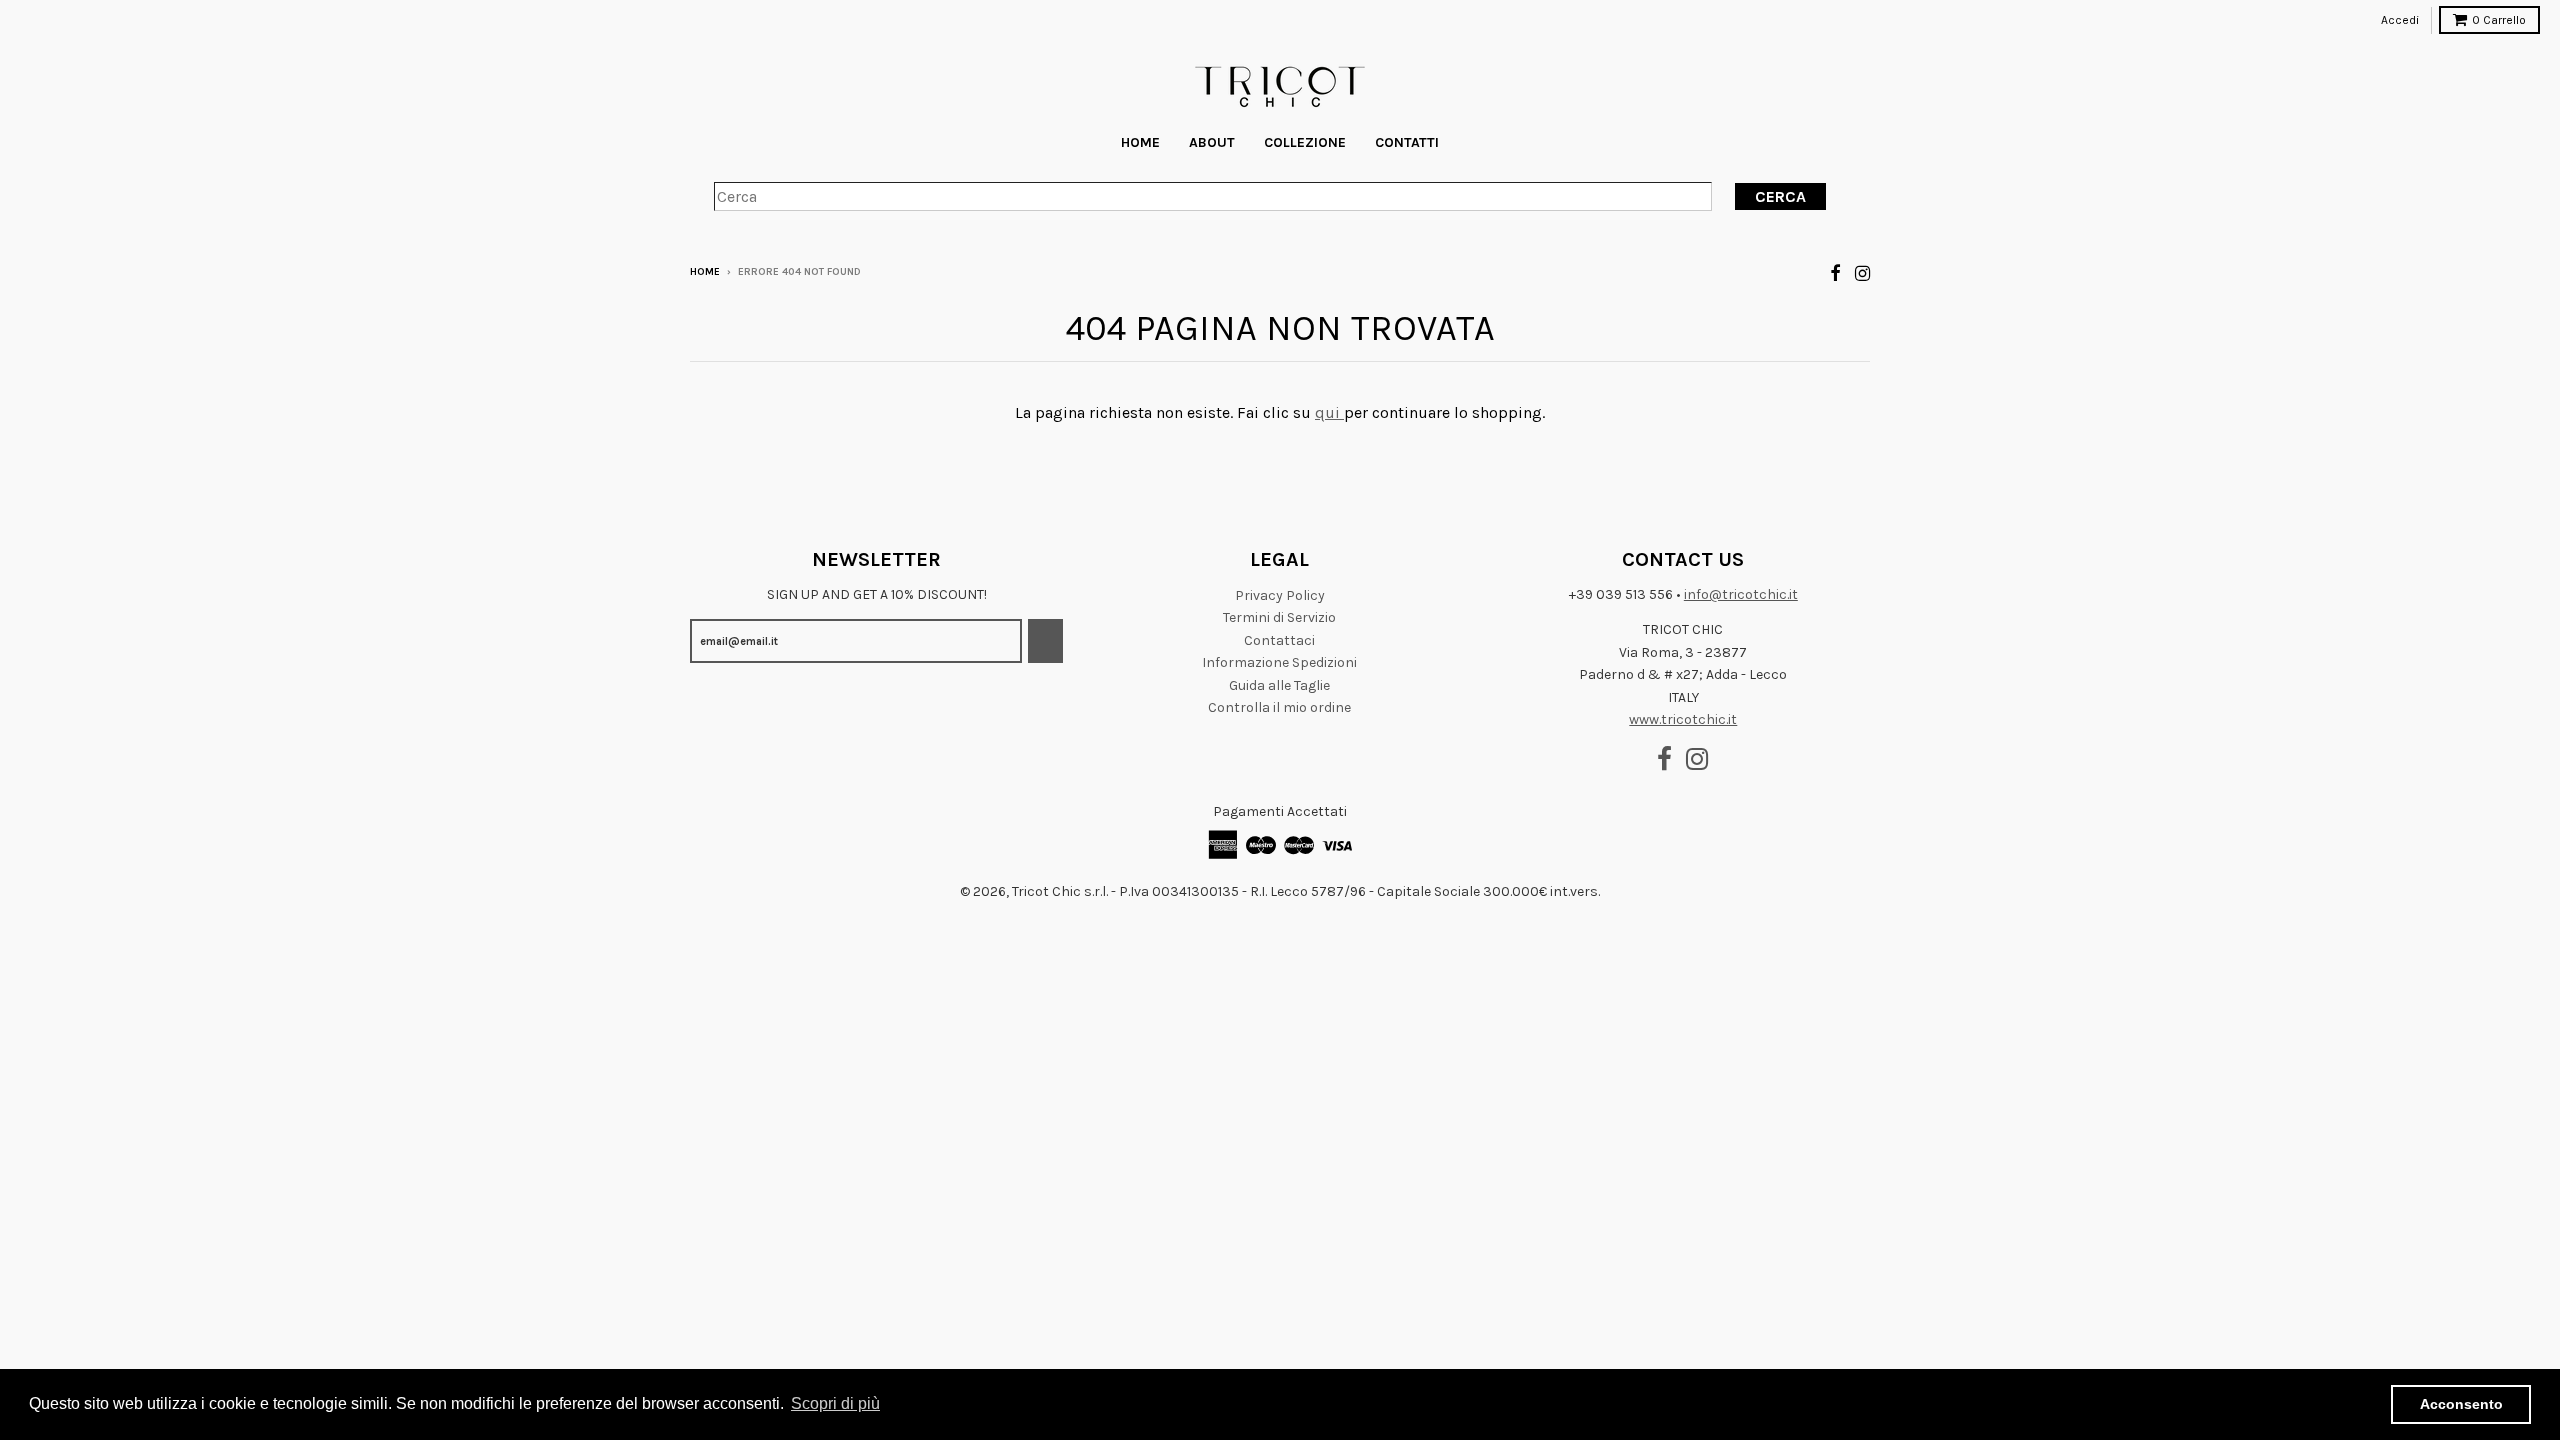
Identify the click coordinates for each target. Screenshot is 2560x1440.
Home (705, 272)
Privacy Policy (1280, 595)
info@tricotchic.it (1741, 594)
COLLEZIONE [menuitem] (1305, 142)
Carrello (2499, 20)
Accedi (2400, 20)
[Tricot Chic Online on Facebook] (1835, 273)
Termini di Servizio (1279, 617)
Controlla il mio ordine (1279, 707)
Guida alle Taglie (1279, 685)
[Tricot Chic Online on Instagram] (1862, 273)
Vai (1045, 641)
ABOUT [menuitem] (1212, 142)
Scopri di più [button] (835, 1403)
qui (1329, 412)
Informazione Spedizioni (1279, 662)
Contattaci (1279, 640)
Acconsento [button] (2461, 1404)
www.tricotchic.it (1683, 719)
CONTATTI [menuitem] (1407, 142)
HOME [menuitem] (1140, 142)
